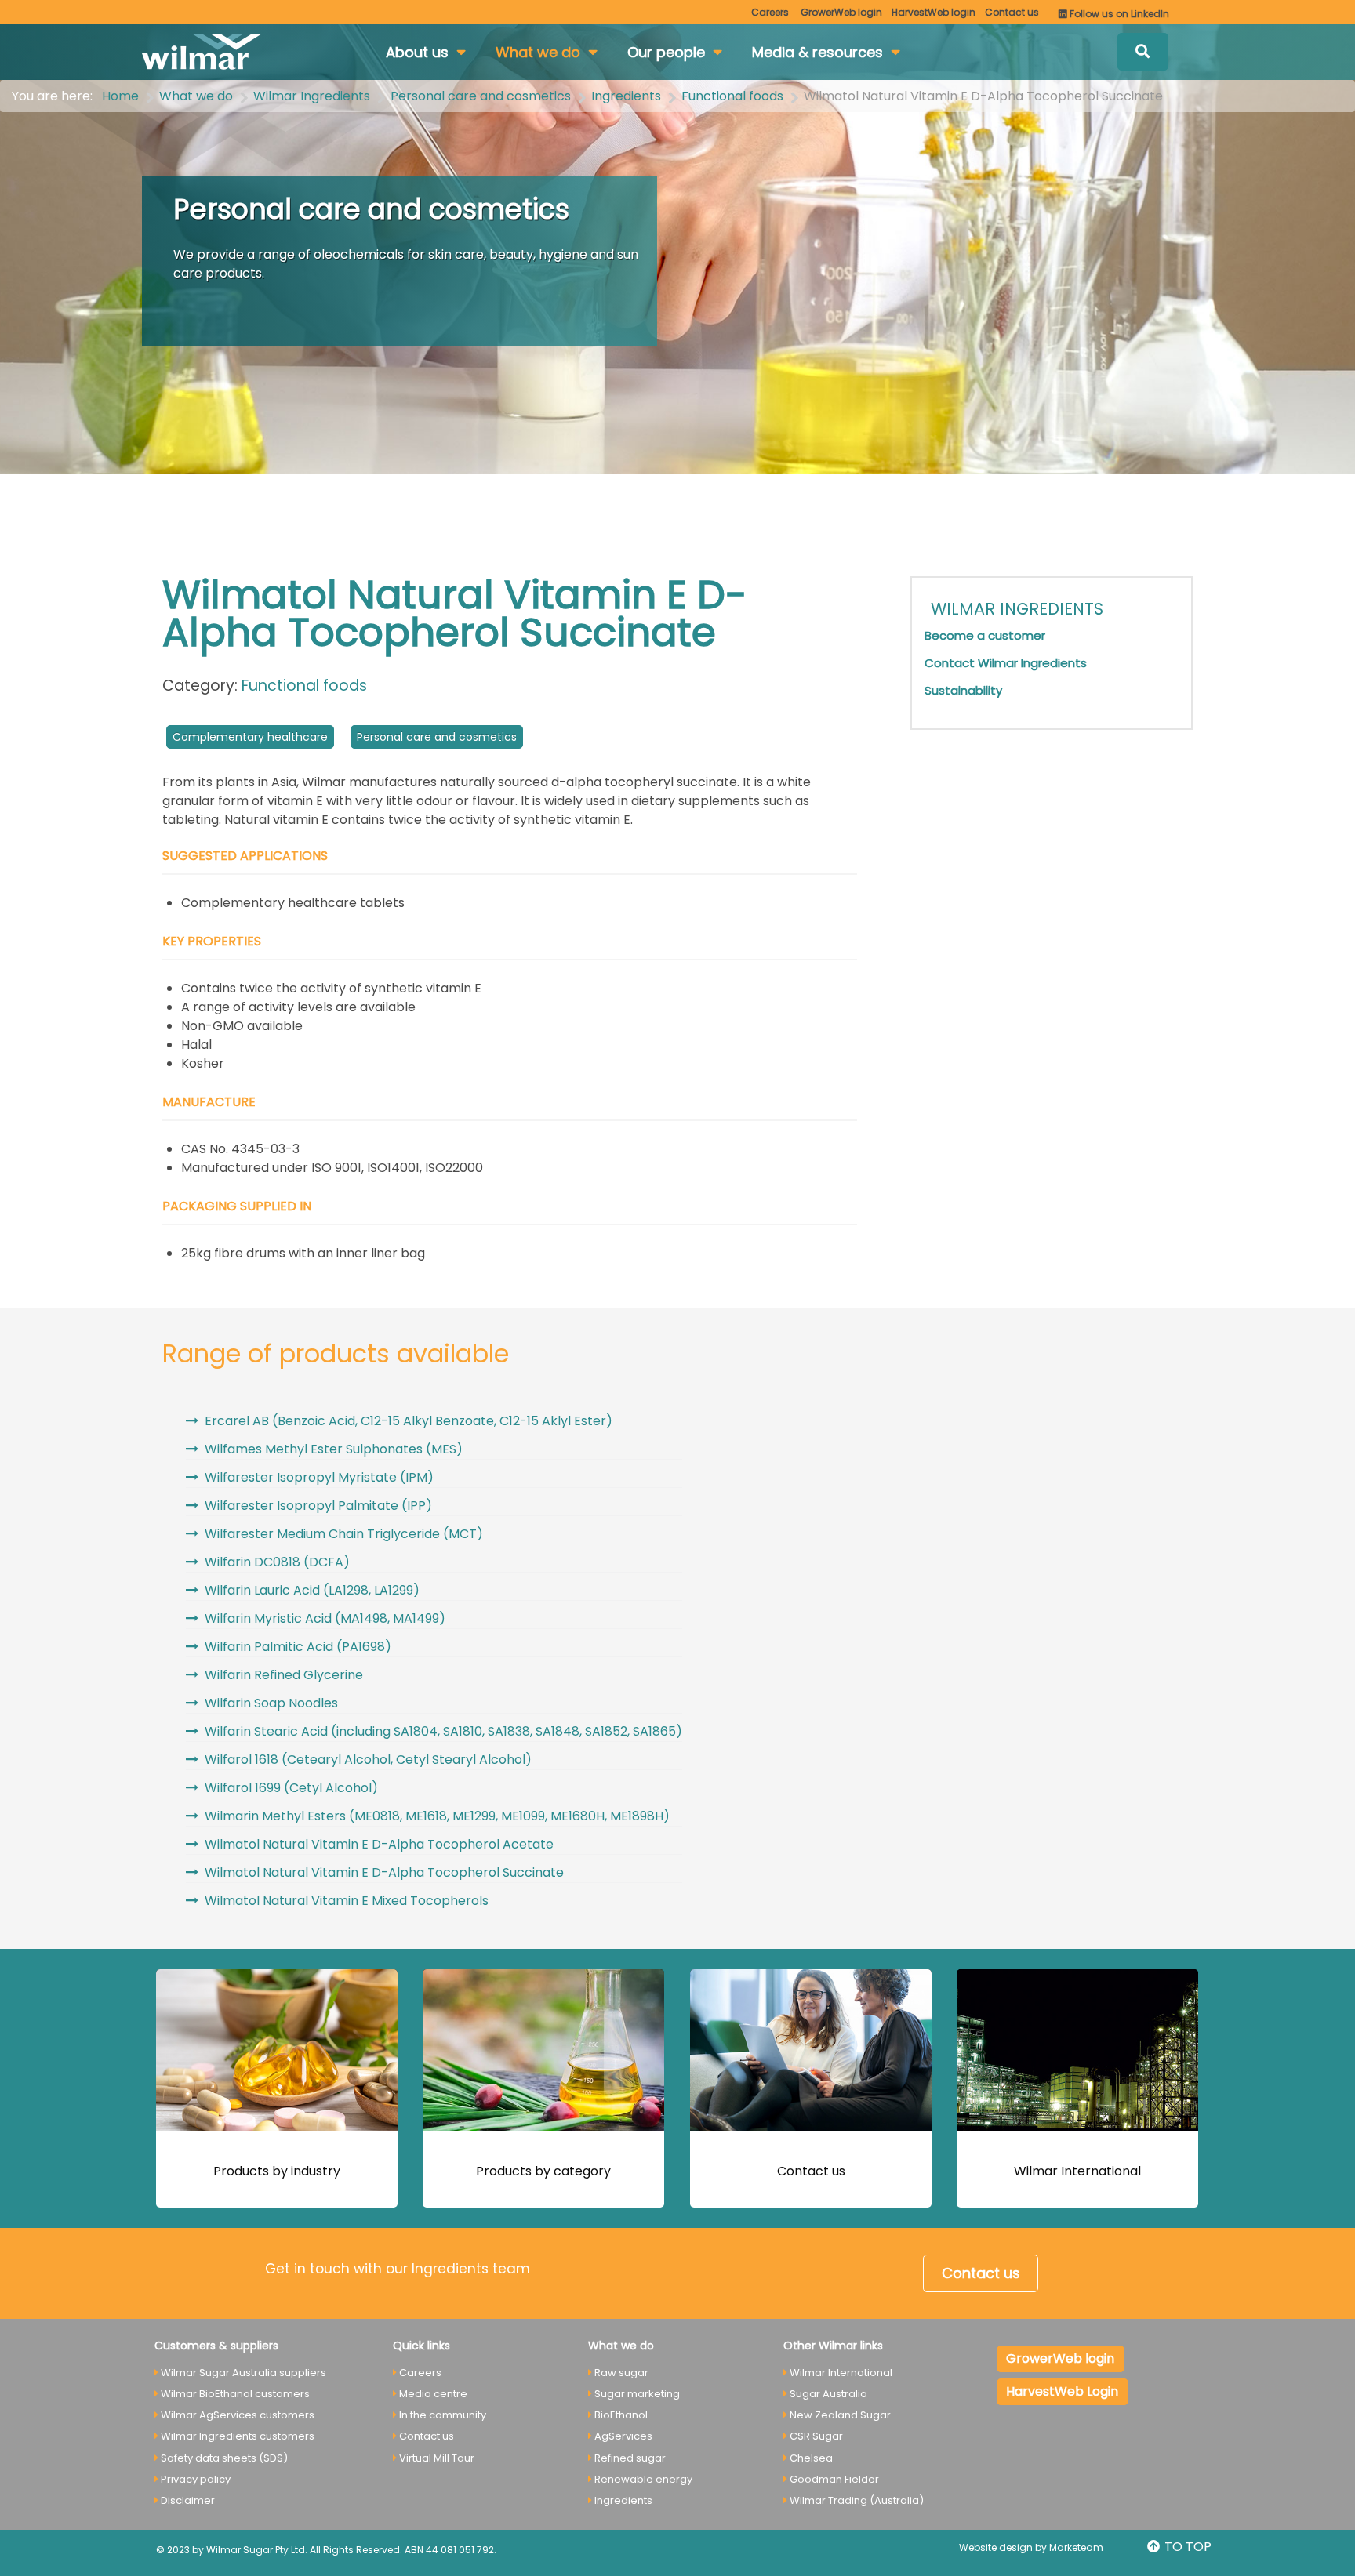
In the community (443, 2415)
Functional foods (304, 686)
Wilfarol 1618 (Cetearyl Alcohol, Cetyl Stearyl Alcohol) (368, 1760)
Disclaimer (188, 2500)
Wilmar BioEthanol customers (235, 2394)
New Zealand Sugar (840, 2415)
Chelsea (811, 2458)
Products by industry (277, 2171)
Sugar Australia (828, 2394)
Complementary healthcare (250, 737)
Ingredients (623, 2500)
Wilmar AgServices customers (238, 2415)
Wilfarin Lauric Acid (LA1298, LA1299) (312, 1590)
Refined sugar (630, 2458)
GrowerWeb (841, 12)
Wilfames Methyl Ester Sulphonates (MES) (334, 1449)
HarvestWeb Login (1062, 2391)
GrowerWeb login (1060, 2358)
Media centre (433, 2394)
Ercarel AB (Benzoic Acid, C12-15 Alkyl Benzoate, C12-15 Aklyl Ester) (409, 1421)
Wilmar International (1077, 2171)
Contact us (811, 2171)
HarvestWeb (934, 12)
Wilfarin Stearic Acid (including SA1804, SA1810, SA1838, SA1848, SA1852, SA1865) (443, 1731)
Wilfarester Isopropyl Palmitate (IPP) (318, 1506)
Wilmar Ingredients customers (238, 2436)
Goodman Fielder (834, 2479)
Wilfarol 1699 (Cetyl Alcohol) (291, 1788)
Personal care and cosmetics (437, 737)
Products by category (543, 2171)
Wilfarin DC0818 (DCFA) (277, 1562)
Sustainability (963, 690)
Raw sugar (621, 2373)
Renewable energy (643, 2479)
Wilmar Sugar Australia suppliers (243, 2373)
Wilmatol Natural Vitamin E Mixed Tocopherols (347, 1901)
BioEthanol (621, 2415)
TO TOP (1186, 2547)
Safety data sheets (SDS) (224, 2458)
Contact (1012, 12)
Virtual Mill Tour (437, 2458)
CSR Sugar (816, 2436)
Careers (770, 12)
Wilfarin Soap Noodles (271, 1703)
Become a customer (985, 635)
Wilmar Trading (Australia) (857, 2500)
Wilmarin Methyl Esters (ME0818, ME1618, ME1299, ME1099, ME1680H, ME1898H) (437, 1816)
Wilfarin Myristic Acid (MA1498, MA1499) (325, 1618)
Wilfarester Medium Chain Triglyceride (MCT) (344, 1534)
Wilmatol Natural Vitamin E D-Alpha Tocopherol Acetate (379, 1844)
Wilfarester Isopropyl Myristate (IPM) (319, 1477)
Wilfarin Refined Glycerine (284, 1675)
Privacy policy (196, 2479)
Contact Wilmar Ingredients (1006, 663)
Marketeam (1076, 2547)
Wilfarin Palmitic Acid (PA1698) (298, 1647)
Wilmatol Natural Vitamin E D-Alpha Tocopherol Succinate (384, 1872)
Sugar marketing (637, 2394)
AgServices (623, 2436)
